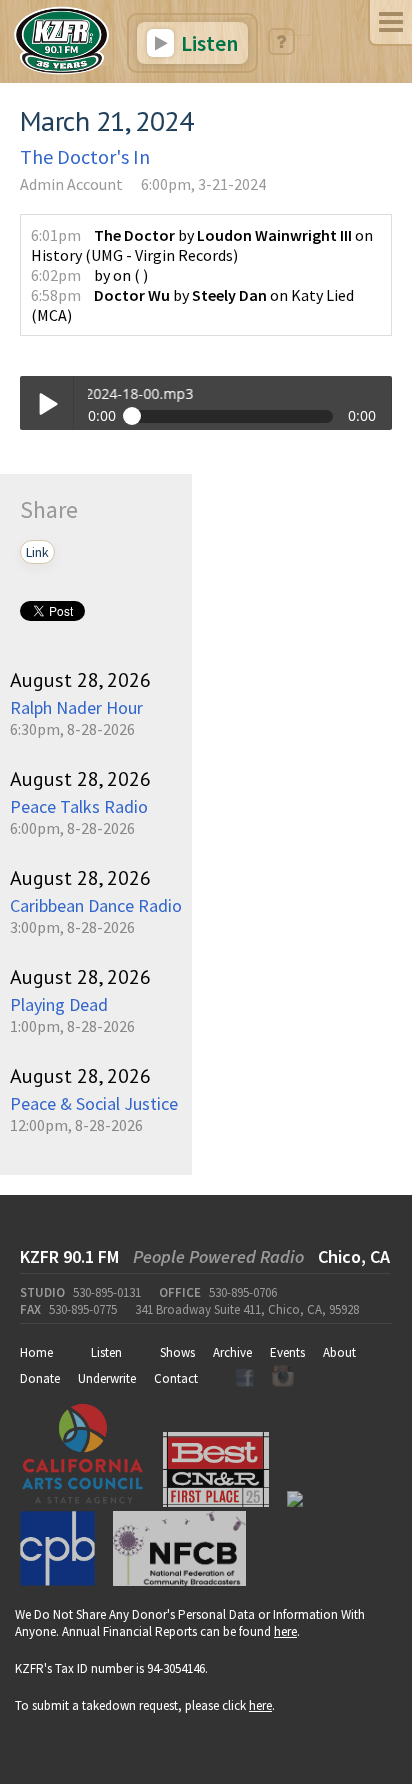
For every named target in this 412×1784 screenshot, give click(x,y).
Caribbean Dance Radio (96, 905)
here (285, 1631)
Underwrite (107, 1378)
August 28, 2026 (80, 680)
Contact (176, 1378)
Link (37, 552)
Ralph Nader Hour (76, 707)
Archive (232, 1352)
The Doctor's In (85, 156)
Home (36, 1352)
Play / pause (46, 402)
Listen (207, 43)
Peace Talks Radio (79, 806)
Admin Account (71, 184)
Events (287, 1352)
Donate (40, 1378)
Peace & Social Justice (94, 1103)
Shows (177, 1352)
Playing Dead (59, 1004)
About (339, 1352)
